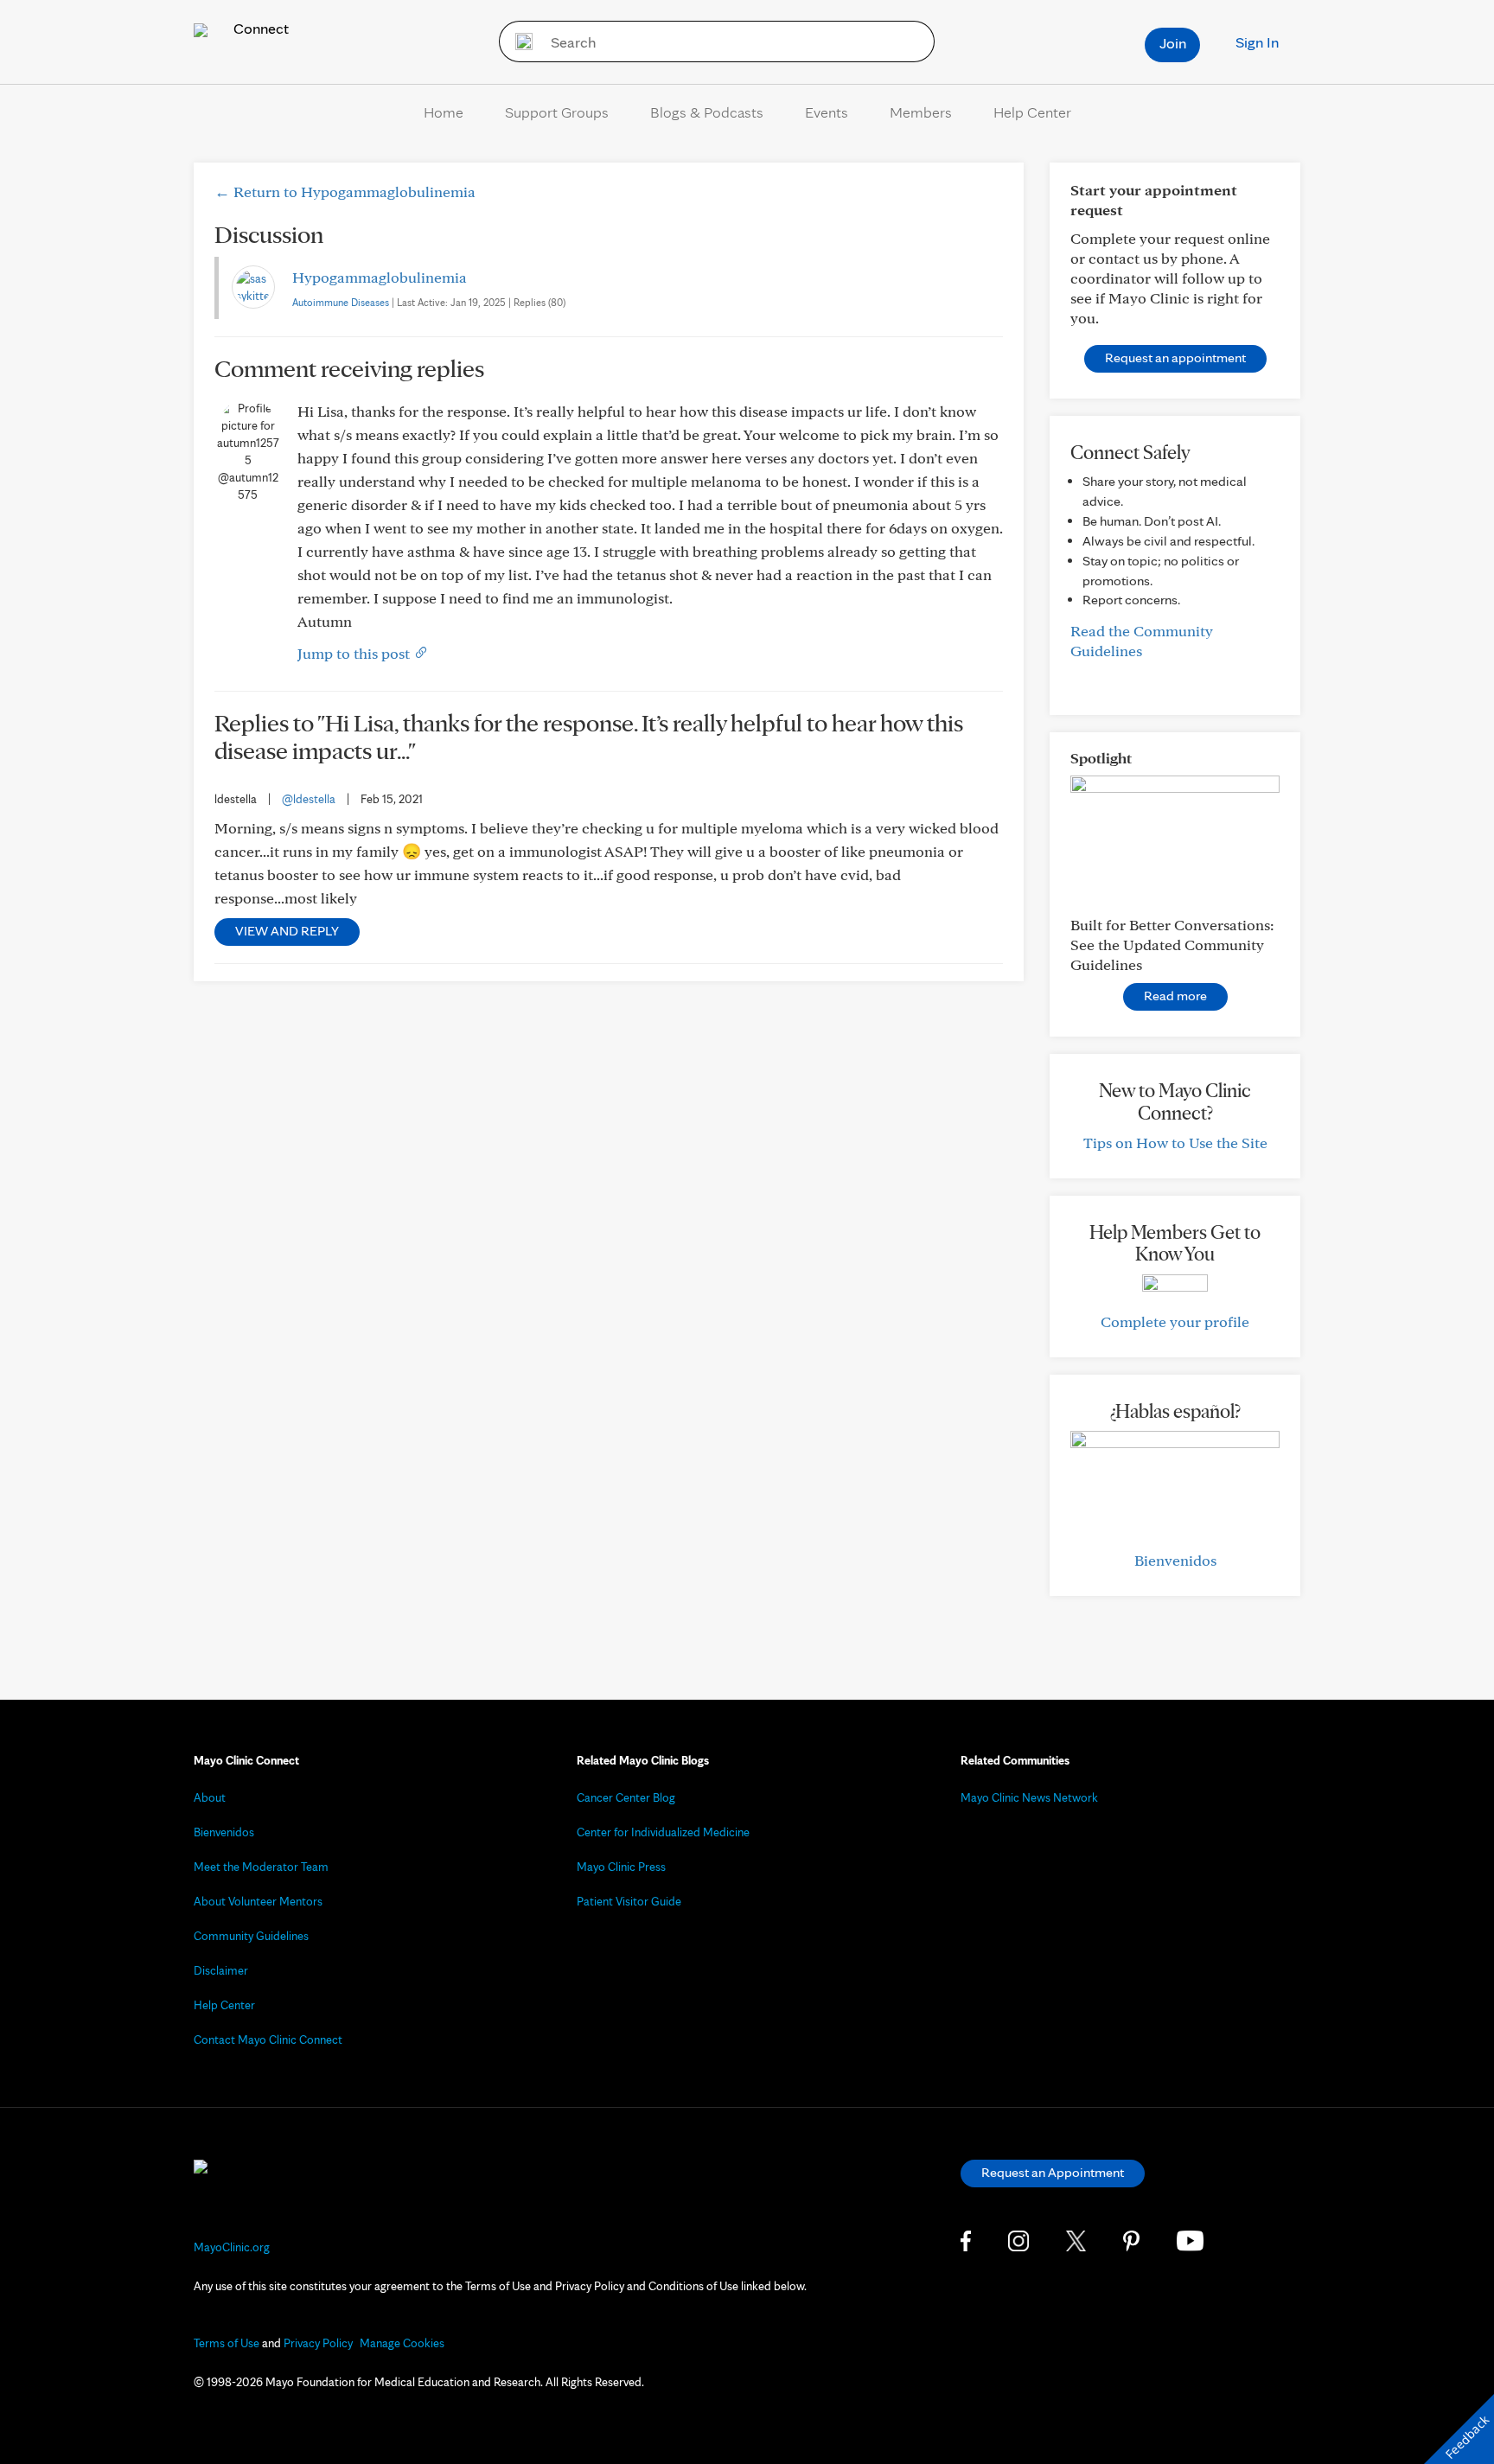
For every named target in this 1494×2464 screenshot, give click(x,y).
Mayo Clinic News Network (1029, 1797)
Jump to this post (355, 653)
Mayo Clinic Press (621, 1867)
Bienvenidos (1175, 1560)
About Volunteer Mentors (258, 1901)
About (210, 1797)
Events (827, 112)
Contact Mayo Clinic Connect (268, 2040)
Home (444, 112)
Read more (1175, 996)
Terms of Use (227, 2343)
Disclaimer (221, 1970)
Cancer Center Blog (626, 1797)
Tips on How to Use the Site (1175, 1143)
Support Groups (557, 112)
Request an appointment (1175, 357)
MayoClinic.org (232, 2247)
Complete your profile (1175, 1321)
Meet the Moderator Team (261, 1867)
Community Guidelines (251, 1936)
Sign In (1257, 42)
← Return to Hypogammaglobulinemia (345, 192)
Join (1173, 43)
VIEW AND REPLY (287, 931)
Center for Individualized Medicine (663, 1832)
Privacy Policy (318, 2343)
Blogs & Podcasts (707, 112)
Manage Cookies (402, 2343)
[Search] (518, 41)
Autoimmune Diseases (341, 302)
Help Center (1032, 112)
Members (921, 112)
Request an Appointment (1053, 2172)
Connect (259, 28)
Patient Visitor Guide (629, 1901)
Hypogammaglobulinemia (380, 277)
